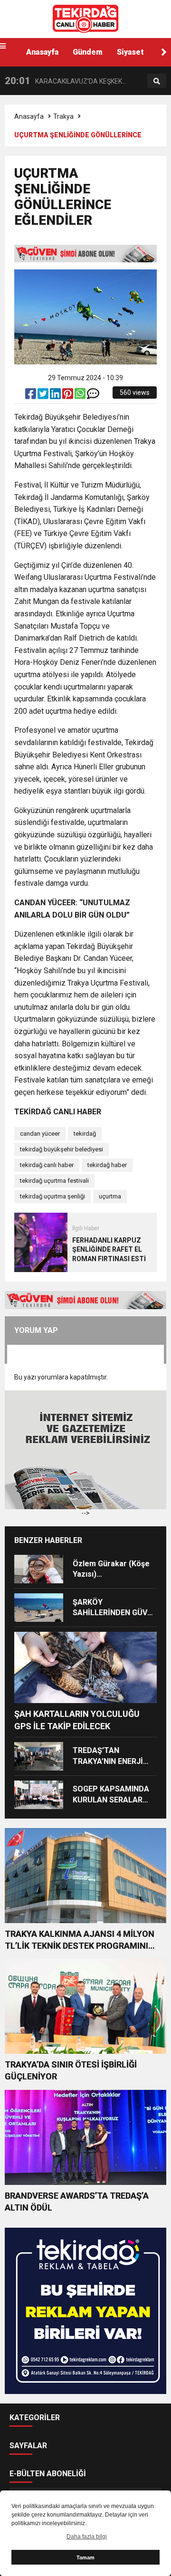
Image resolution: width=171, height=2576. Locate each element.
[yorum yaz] (93, 396)
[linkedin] (56, 396)
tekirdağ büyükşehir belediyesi (62, 1149)
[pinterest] (68, 396)
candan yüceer (40, 1134)
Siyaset (130, 52)
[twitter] (44, 396)
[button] (164, 52)
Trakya (63, 116)
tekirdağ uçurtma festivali (54, 1181)
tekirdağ (85, 1134)
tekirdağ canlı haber (47, 1165)
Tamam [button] (85, 2557)
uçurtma (110, 1196)
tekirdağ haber (107, 1165)
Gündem (88, 52)
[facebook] (31, 396)
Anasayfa (42, 52)
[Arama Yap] (157, 81)
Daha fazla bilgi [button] (87, 2537)
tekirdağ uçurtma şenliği (52, 1196)
